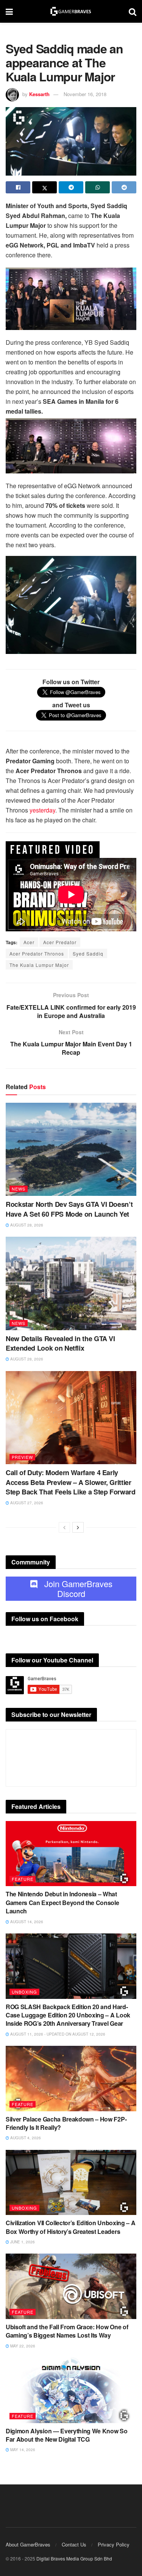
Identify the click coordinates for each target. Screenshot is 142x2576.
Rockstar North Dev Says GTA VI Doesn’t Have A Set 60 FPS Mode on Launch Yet (69, 1209)
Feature (23, 1879)
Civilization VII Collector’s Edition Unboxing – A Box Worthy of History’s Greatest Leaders (70, 2227)
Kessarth (39, 94)
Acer (29, 942)
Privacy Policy (114, 2544)
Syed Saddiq (88, 953)
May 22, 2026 (22, 2346)
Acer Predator (60, 942)
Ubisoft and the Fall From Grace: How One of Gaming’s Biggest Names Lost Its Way (67, 2331)
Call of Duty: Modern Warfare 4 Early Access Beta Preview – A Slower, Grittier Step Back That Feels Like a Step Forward (71, 1482)
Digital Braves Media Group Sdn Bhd (74, 2558)
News (19, 1189)
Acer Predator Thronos (37, 953)
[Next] (78, 1527)
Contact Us (74, 2544)
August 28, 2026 (26, 1225)
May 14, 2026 (22, 2450)
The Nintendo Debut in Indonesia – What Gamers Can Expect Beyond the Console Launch (62, 1902)
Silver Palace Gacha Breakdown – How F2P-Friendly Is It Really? (66, 2123)
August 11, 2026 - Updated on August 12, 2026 (57, 2034)
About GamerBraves (28, 2544)
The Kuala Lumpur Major (39, 965)
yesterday (42, 810)
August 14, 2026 (26, 1922)
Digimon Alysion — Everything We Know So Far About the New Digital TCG (67, 2435)
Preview (22, 1457)
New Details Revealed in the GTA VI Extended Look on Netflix (60, 1343)
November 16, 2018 (85, 94)
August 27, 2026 (26, 1503)
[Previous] (64, 1527)
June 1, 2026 (22, 2242)
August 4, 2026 (25, 2138)
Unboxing (24, 1992)
